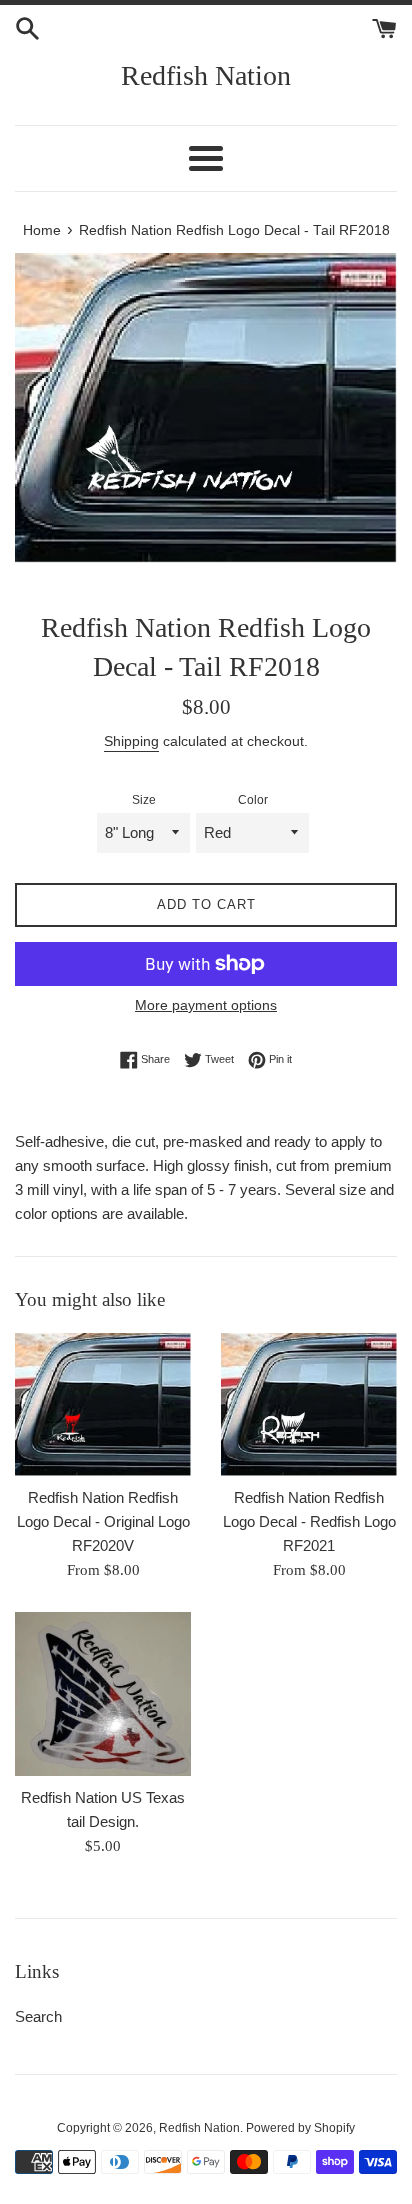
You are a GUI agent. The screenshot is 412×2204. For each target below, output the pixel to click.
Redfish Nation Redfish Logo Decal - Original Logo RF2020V (103, 1521)
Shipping (131, 741)
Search (38, 2016)
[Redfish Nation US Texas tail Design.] (103, 1694)
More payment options (206, 1005)
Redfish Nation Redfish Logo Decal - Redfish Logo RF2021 (309, 1521)
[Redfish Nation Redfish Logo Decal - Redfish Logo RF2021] (309, 1404)
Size (144, 800)
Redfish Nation (206, 75)
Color (253, 800)
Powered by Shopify (300, 2128)
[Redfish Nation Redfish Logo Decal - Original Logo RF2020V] (103, 1404)
